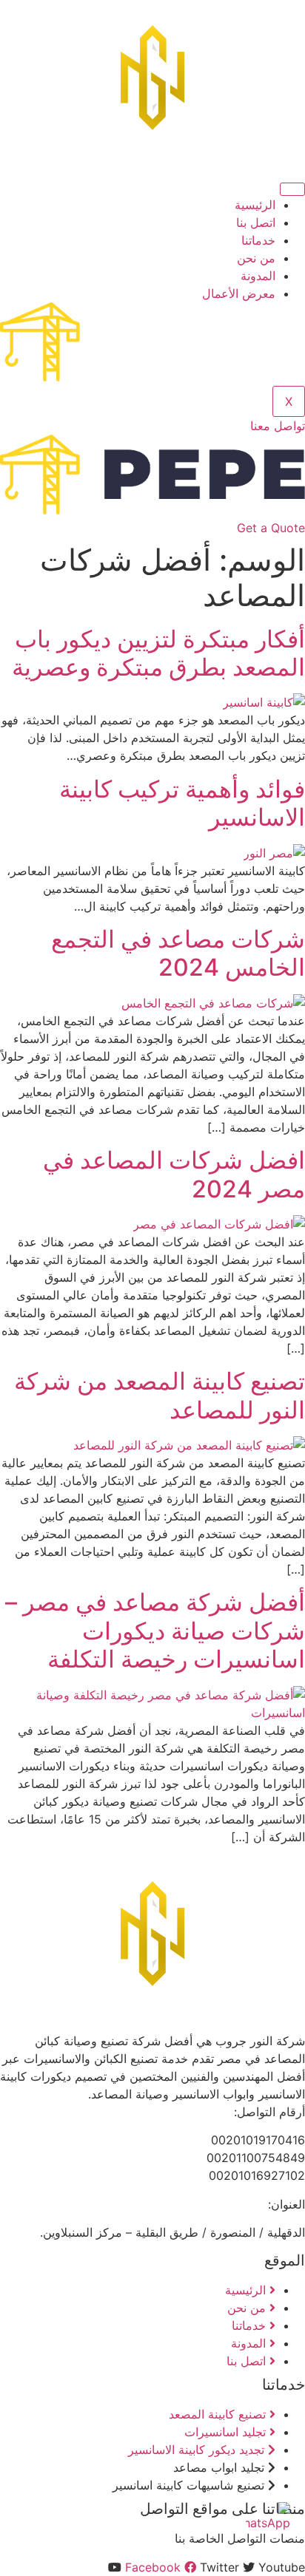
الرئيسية (255, 205)
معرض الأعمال (239, 293)
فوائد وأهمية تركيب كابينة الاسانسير (182, 803)
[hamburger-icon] (292, 189)
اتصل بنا (256, 222)
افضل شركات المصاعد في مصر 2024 (174, 1174)
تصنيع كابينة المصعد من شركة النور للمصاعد (160, 1395)
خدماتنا (258, 240)
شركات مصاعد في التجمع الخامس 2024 (178, 953)
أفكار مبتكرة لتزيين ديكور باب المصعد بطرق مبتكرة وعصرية (158, 653)
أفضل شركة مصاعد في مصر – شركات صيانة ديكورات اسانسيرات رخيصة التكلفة (155, 1631)
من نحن (256, 258)
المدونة (258, 276)
